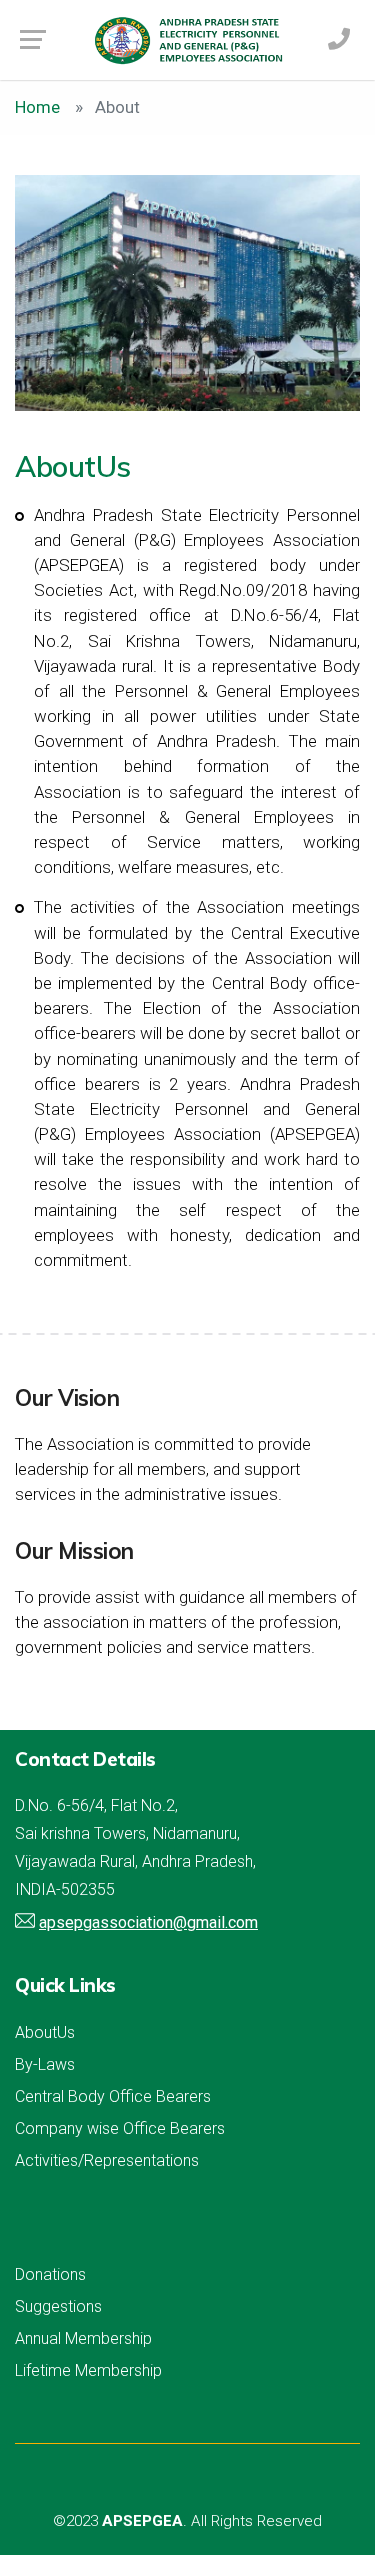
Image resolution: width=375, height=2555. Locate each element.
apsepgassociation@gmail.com (148, 1922)
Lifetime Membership (88, 2370)
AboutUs (45, 2032)
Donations (50, 2274)
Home (37, 107)
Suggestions (58, 2306)
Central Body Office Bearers (113, 2096)
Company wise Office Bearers (120, 2128)
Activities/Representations (107, 2160)
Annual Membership (83, 2338)
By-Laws (45, 2064)
